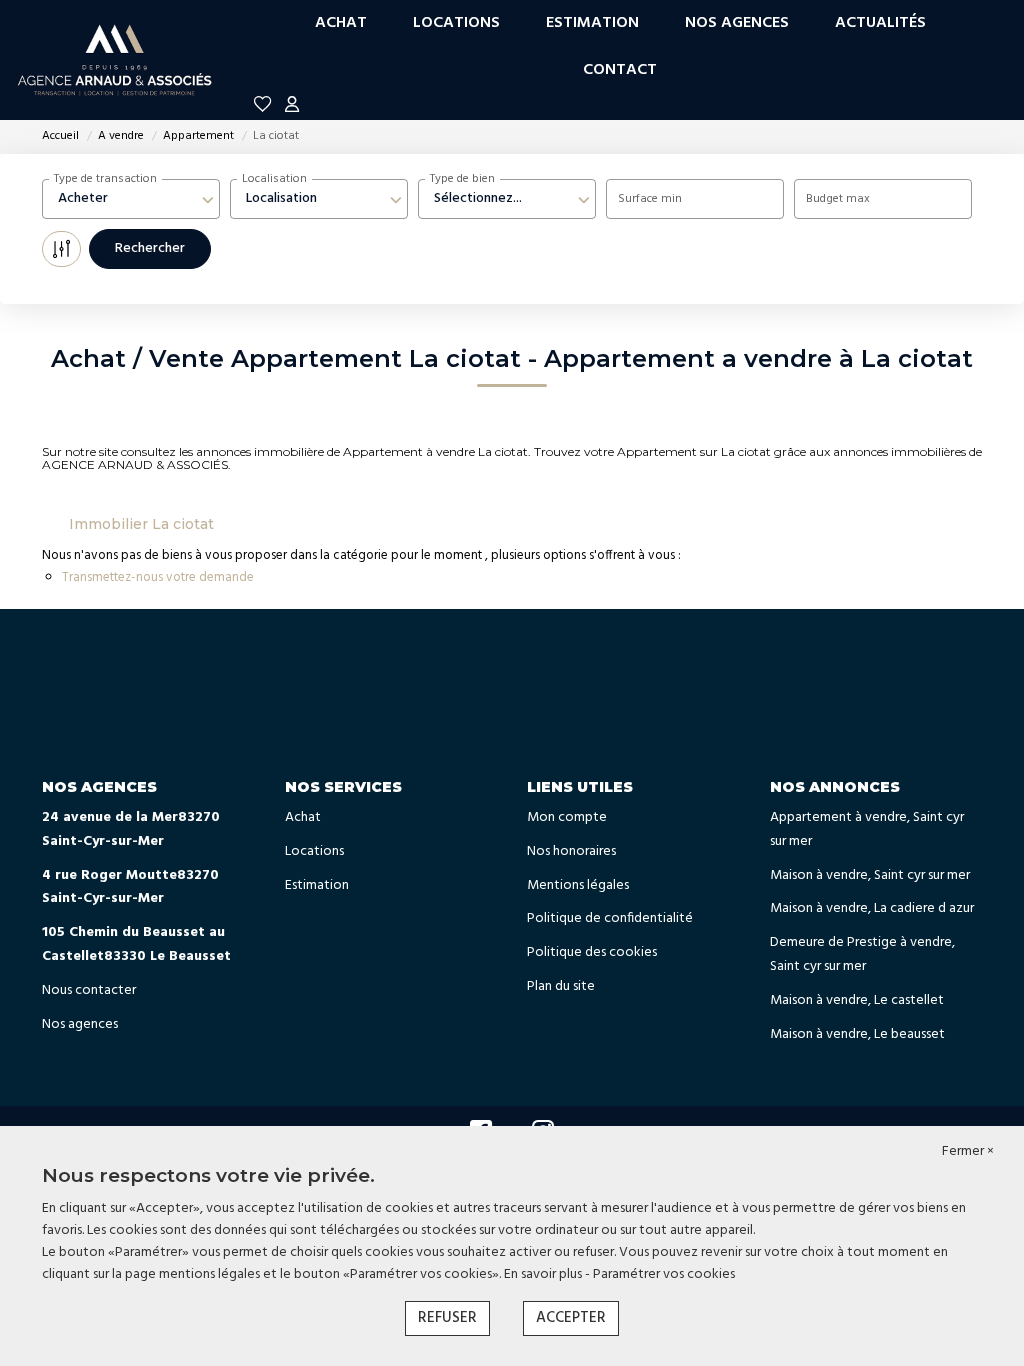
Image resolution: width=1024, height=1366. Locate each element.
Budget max (838, 199)
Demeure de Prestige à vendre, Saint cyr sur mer (862, 954)
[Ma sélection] (263, 107)
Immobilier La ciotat (141, 524)
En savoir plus (544, 1274)
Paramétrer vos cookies (664, 1274)
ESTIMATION (592, 23)
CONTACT (620, 70)
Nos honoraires (571, 851)
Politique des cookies (592, 952)
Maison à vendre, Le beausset (857, 1034)
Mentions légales (578, 885)
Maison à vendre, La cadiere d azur (872, 908)
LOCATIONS (456, 23)
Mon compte (567, 817)
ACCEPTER (571, 1318)
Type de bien (462, 179)
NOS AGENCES (737, 23)
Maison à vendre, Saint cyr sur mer (870, 875)
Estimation (317, 885)
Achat (303, 817)
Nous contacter (89, 990)
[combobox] (131, 199)
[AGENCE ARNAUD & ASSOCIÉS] (115, 60)
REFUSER (447, 1318)
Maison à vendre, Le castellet (857, 1000)
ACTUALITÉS (880, 23)
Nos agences (80, 1024)
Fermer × (968, 1152)
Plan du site (561, 986)
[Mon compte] (292, 107)
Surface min (650, 199)
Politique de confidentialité (610, 918)
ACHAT (341, 23)
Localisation (274, 179)
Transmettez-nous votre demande (158, 577)
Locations (314, 851)
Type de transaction (105, 179)
